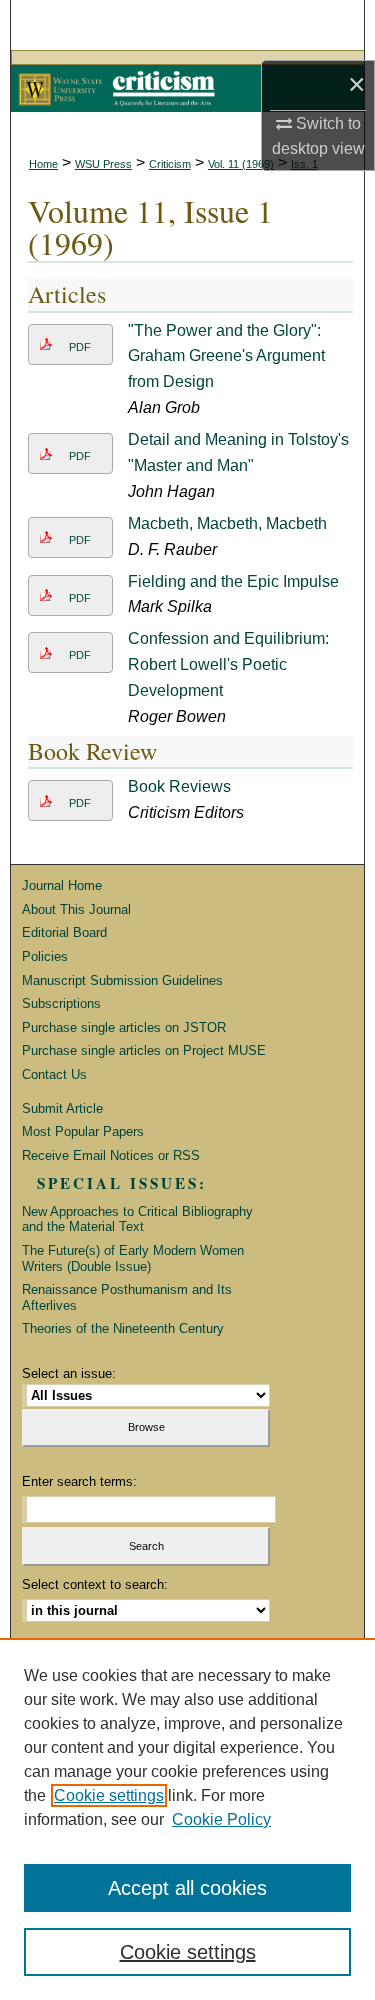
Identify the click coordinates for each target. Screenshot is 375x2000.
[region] (187, 1819)
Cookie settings (109, 1795)
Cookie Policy (221, 1819)
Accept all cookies (187, 1888)
